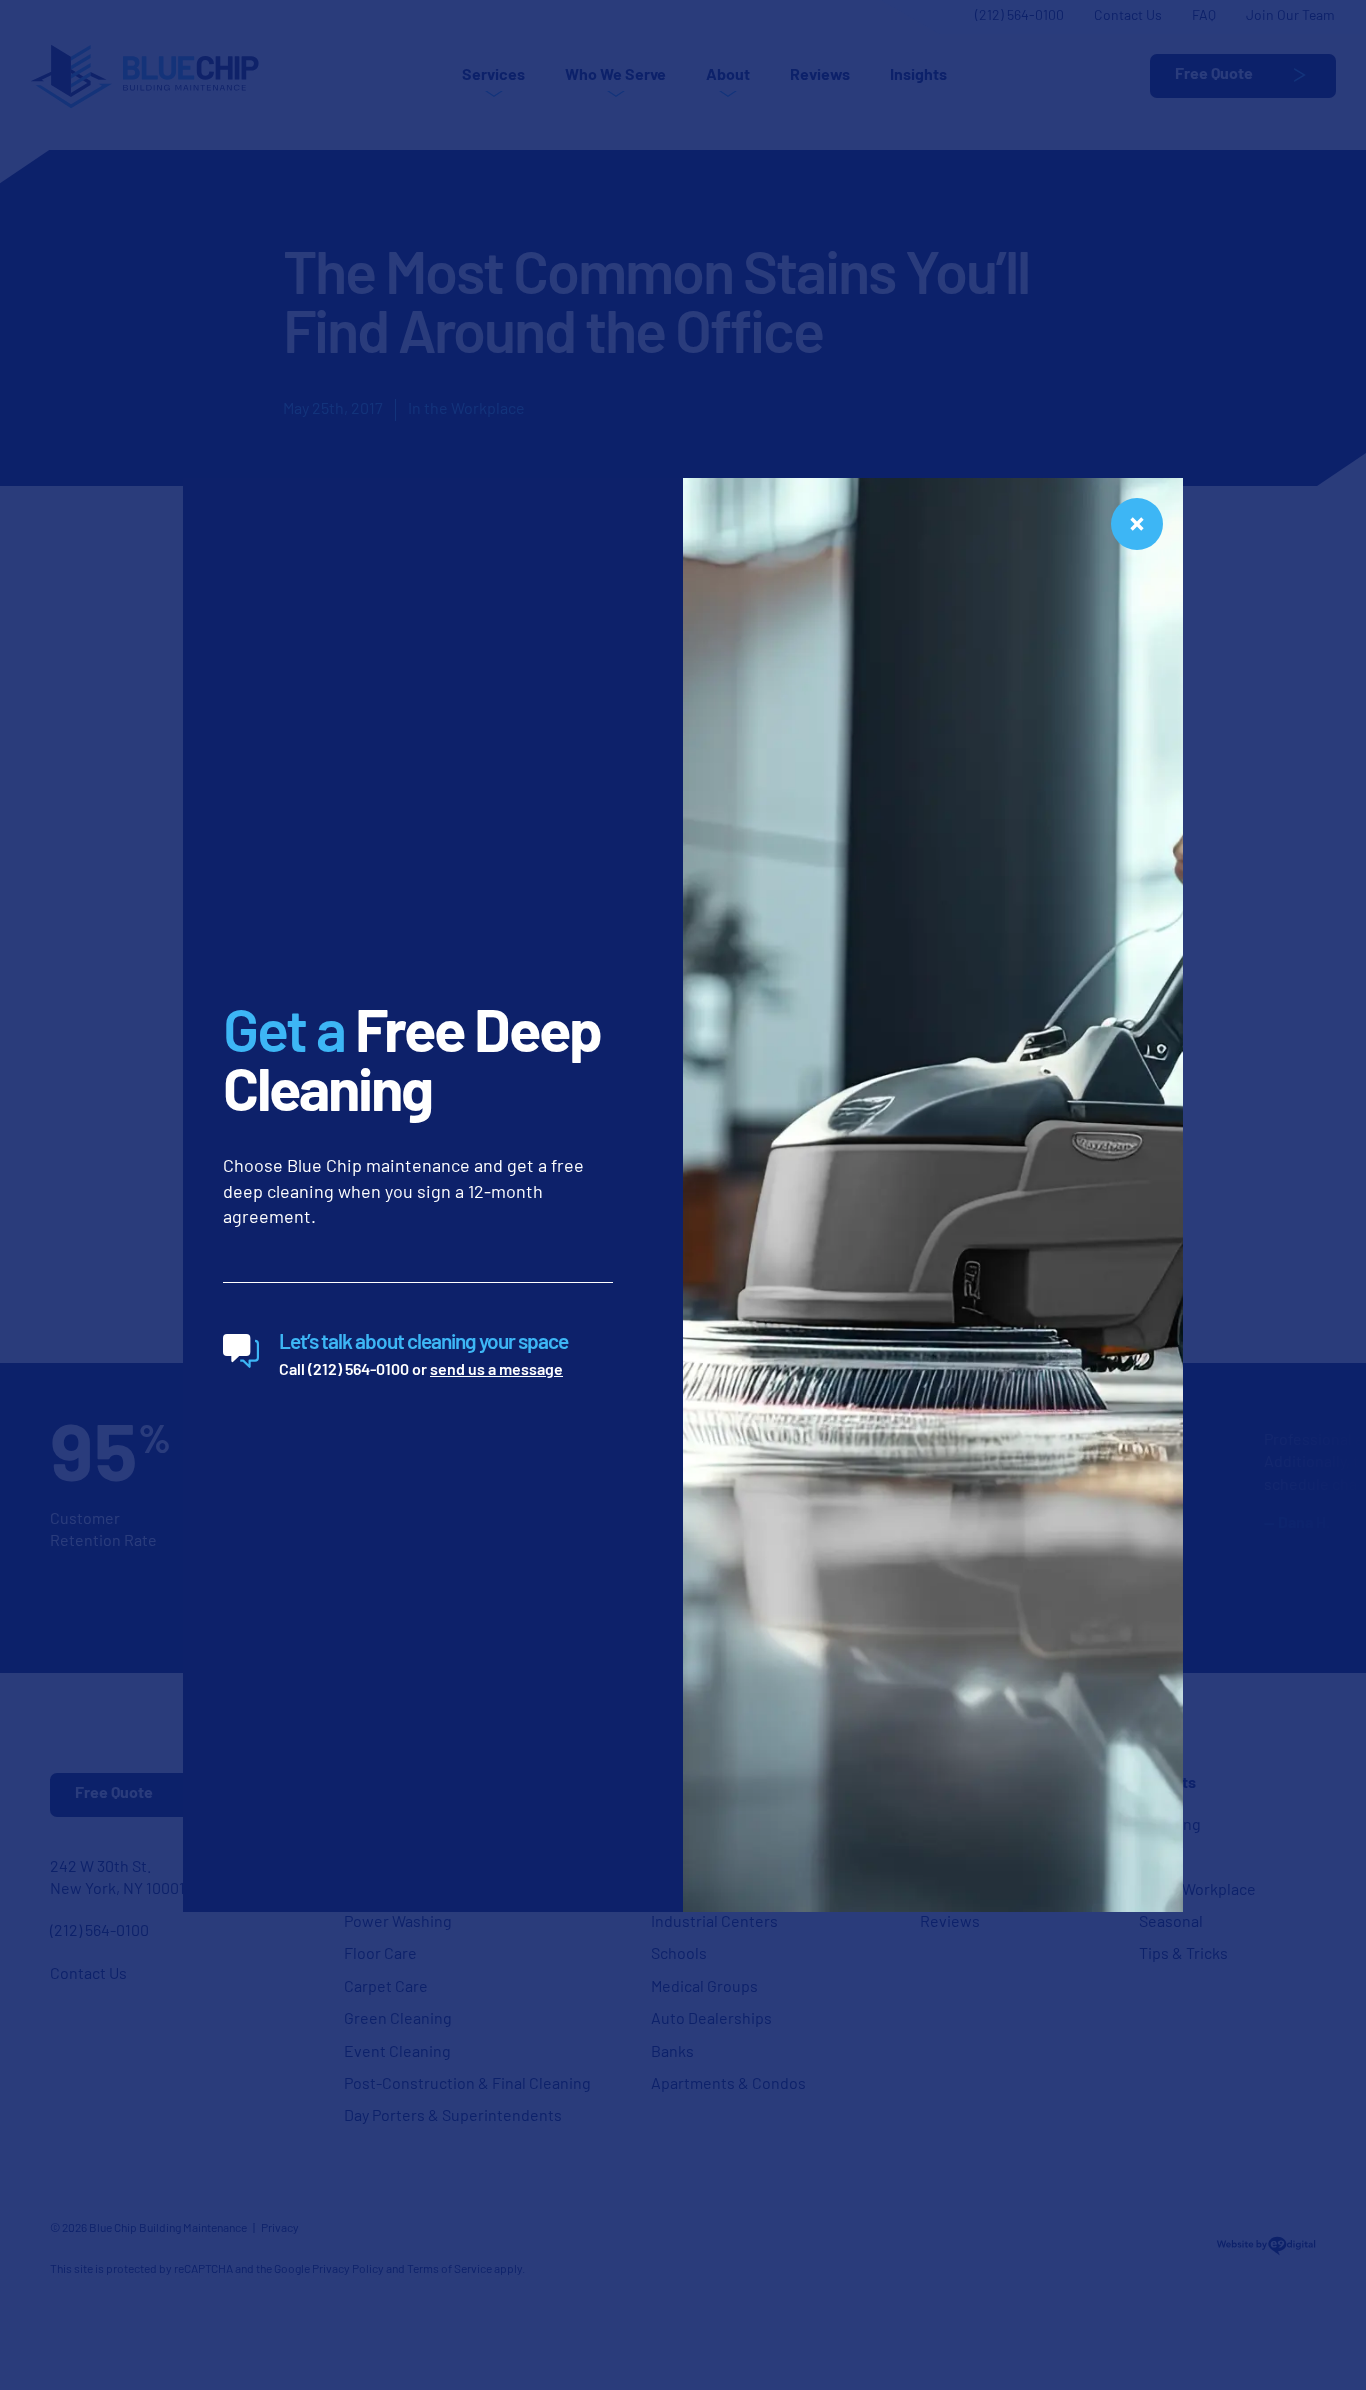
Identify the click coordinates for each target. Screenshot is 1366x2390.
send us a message (496, 1371)
